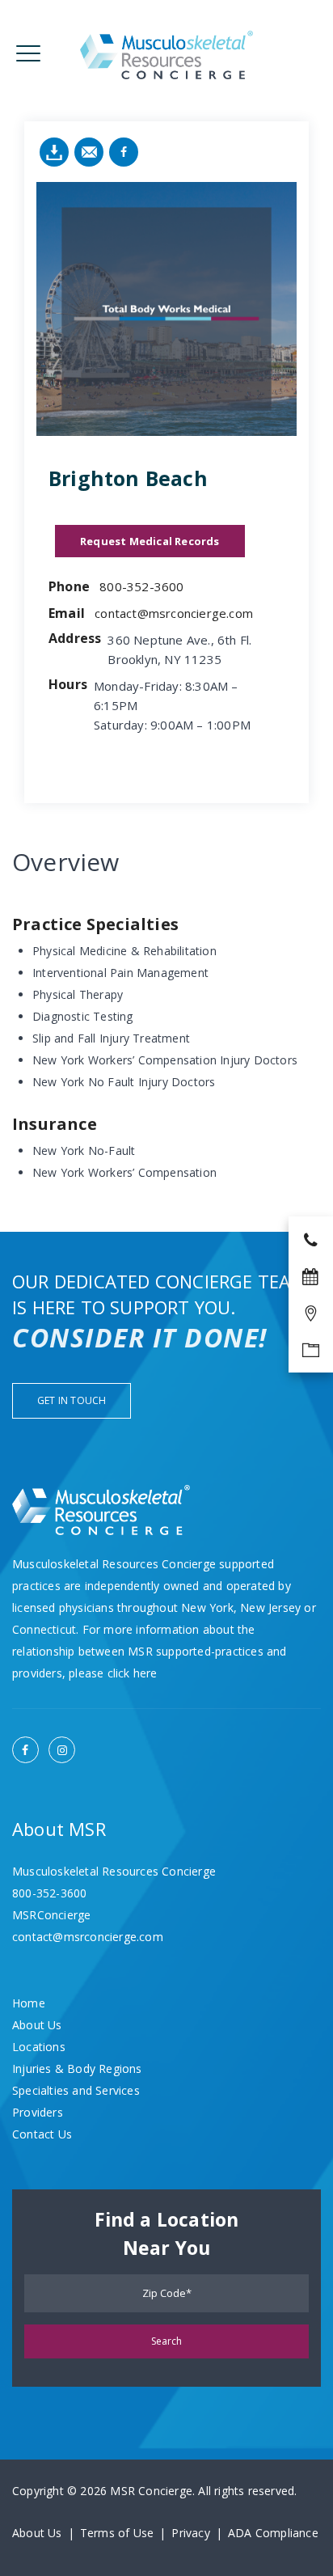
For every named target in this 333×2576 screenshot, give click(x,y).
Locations (39, 2047)
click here (133, 1673)
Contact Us (42, 2134)
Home (29, 2003)
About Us (37, 2025)
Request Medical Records (150, 541)
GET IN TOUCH (72, 1400)
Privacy (190, 2533)
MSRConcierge (51, 1915)
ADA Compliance (273, 2533)
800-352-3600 (141, 586)
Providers (38, 2112)
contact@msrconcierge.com (174, 613)
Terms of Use (117, 2533)
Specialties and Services (76, 2090)
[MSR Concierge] (166, 55)
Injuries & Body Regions (77, 2068)
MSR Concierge (151, 2491)
